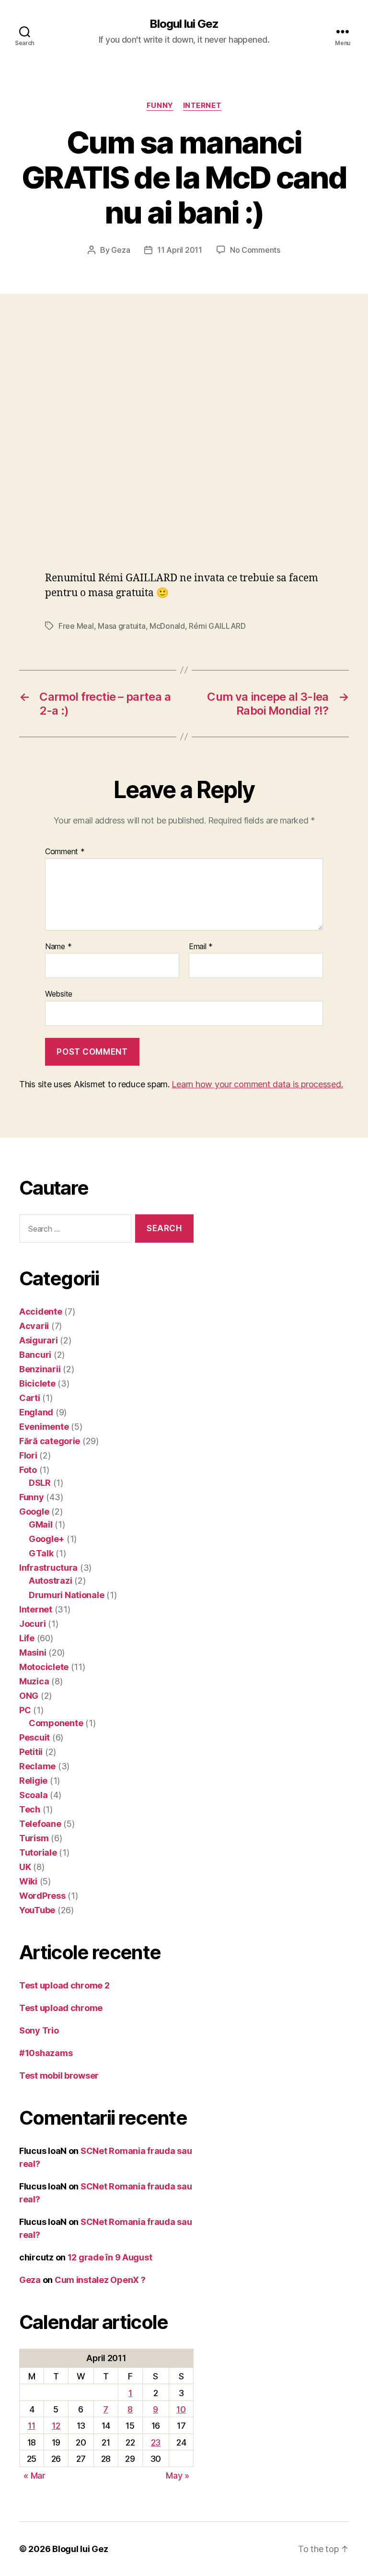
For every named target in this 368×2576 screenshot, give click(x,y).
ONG (29, 1696)
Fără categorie (50, 1441)
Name (58, 947)
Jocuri (32, 1624)
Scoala (33, 1795)
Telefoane (40, 1824)
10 (181, 2409)
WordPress (42, 1896)
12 (56, 2426)
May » (178, 2476)
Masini (33, 1653)
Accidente (41, 1312)
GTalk (41, 1553)
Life (27, 1638)
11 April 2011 (180, 250)
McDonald (167, 626)
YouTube (37, 1910)
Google (34, 1511)
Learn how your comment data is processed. (257, 1084)
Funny (160, 106)
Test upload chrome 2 (64, 1985)
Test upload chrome (61, 2008)
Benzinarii (40, 1369)
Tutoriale (38, 1853)
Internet (202, 106)
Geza (121, 250)
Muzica (34, 1681)
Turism (34, 1838)
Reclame (37, 1766)
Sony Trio (39, 2030)
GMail (41, 1524)
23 (156, 2442)
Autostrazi (50, 1581)
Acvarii (34, 1326)
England (36, 1412)
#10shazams (46, 2053)
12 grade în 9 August (110, 2257)
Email (201, 947)
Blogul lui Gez (184, 24)
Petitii (31, 1752)
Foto (28, 1470)
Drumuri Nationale (66, 1595)
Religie (33, 1781)
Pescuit (34, 1737)
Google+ (46, 1539)
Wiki (28, 1881)
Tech (30, 1809)
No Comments (255, 250)
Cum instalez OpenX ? (100, 2280)
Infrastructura (48, 1568)
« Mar (34, 2476)
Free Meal (76, 626)
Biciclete (37, 1383)
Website (59, 994)
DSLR (40, 1483)
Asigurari (39, 1340)
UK (25, 1867)
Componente (56, 1723)
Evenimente (44, 1427)
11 (31, 2426)
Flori (28, 1455)
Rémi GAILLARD (217, 626)
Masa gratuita (122, 626)
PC (25, 1710)
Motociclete (44, 1667)
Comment (65, 852)
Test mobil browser (59, 2076)
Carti (30, 1398)
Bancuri (35, 1355)
